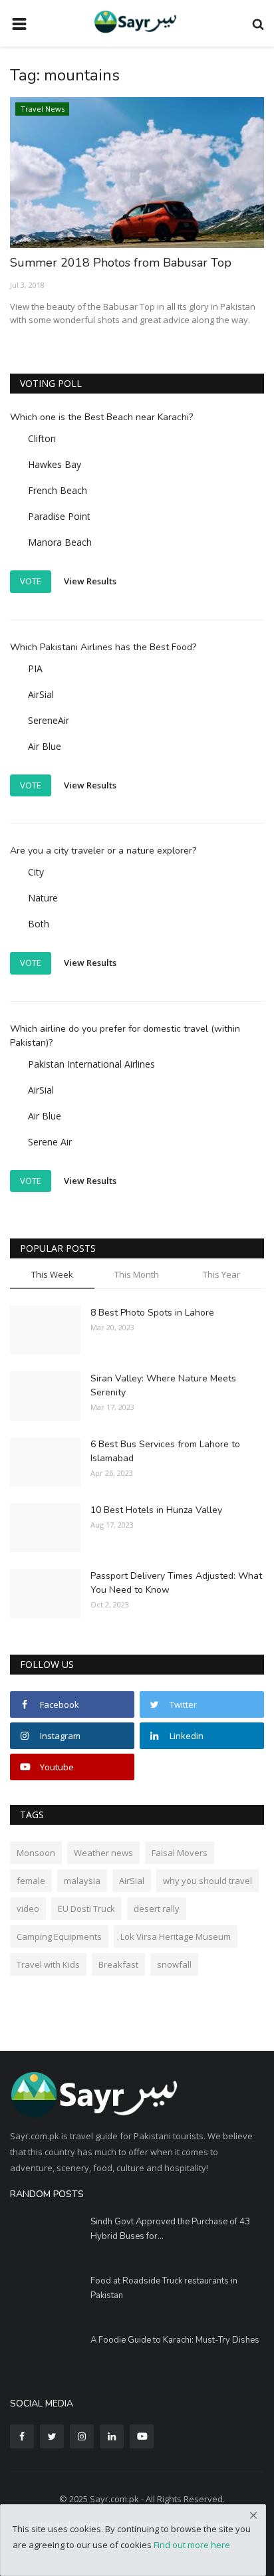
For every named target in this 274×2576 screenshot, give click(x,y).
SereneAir (49, 720)
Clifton (42, 438)
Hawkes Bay (55, 464)
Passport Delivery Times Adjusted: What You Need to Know (176, 1583)
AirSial (41, 694)
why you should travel (207, 1881)
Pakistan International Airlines (91, 1064)
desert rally (157, 1909)
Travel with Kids (48, 1964)
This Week (52, 1274)
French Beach (58, 490)
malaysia (82, 1881)
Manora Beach (60, 542)
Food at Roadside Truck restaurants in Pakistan (164, 2288)
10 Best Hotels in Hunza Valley (156, 1510)
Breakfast (118, 1964)
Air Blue (45, 746)
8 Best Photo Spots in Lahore (152, 1313)
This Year (221, 1274)
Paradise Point (59, 516)
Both (39, 924)
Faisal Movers (180, 1853)
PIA (35, 668)
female (31, 1881)
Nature (43, 898)
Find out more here (192, 2545)
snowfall (174, 1964)
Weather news (103, 1853)
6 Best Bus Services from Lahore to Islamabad (165, 1451)
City (36, 872)
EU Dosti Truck (86, 1909)
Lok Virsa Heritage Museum (176, 1936)
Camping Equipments (59, 1936)
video (28, 1909)
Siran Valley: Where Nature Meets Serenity (163, 1385)
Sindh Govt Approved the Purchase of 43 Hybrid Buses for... (170, 2229)
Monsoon (36, 1853)
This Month (137, 1274)
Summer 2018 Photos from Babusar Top (121, 263)
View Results (90, 581)
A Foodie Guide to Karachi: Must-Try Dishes (175, 2340)
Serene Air (50, 1142)
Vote (31, 581)
